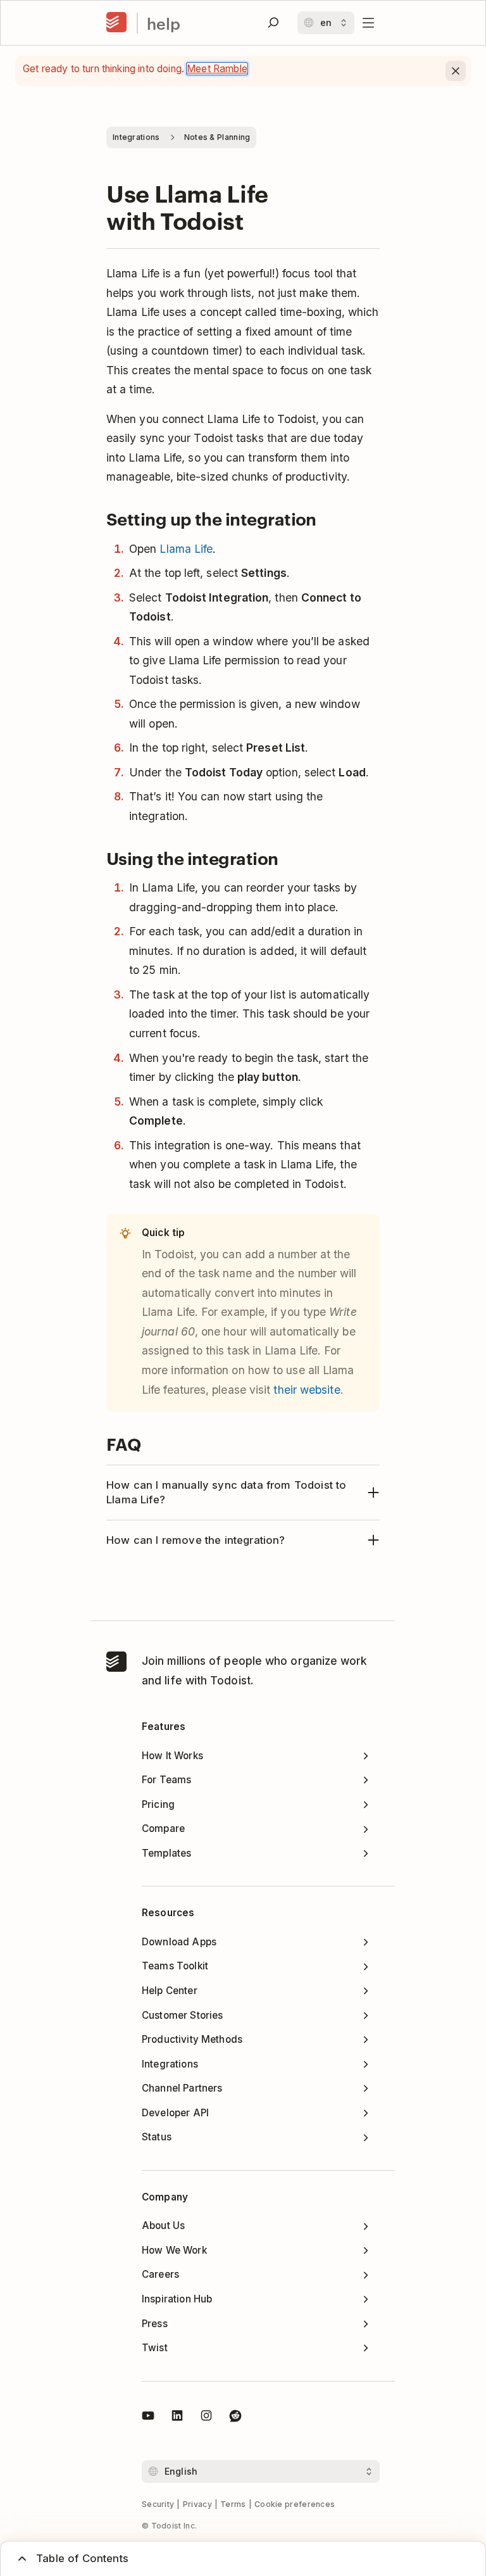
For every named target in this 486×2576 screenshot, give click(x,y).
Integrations (136, 137)
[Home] (116, 23)
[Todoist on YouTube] (148, 2418)
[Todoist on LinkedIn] (177, 2418)
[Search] (273, 23)
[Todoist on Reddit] (235, 2418)
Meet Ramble (217, 69)
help (164, 23)
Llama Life (186, 549)
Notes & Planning (217, 137)
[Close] (456, 71)
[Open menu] (368, 23)
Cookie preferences (295, 2504)
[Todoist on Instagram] (206, 2418)
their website (307, 1390)
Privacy (197, 2504)
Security (158, 2504)
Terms (233, 2504)
